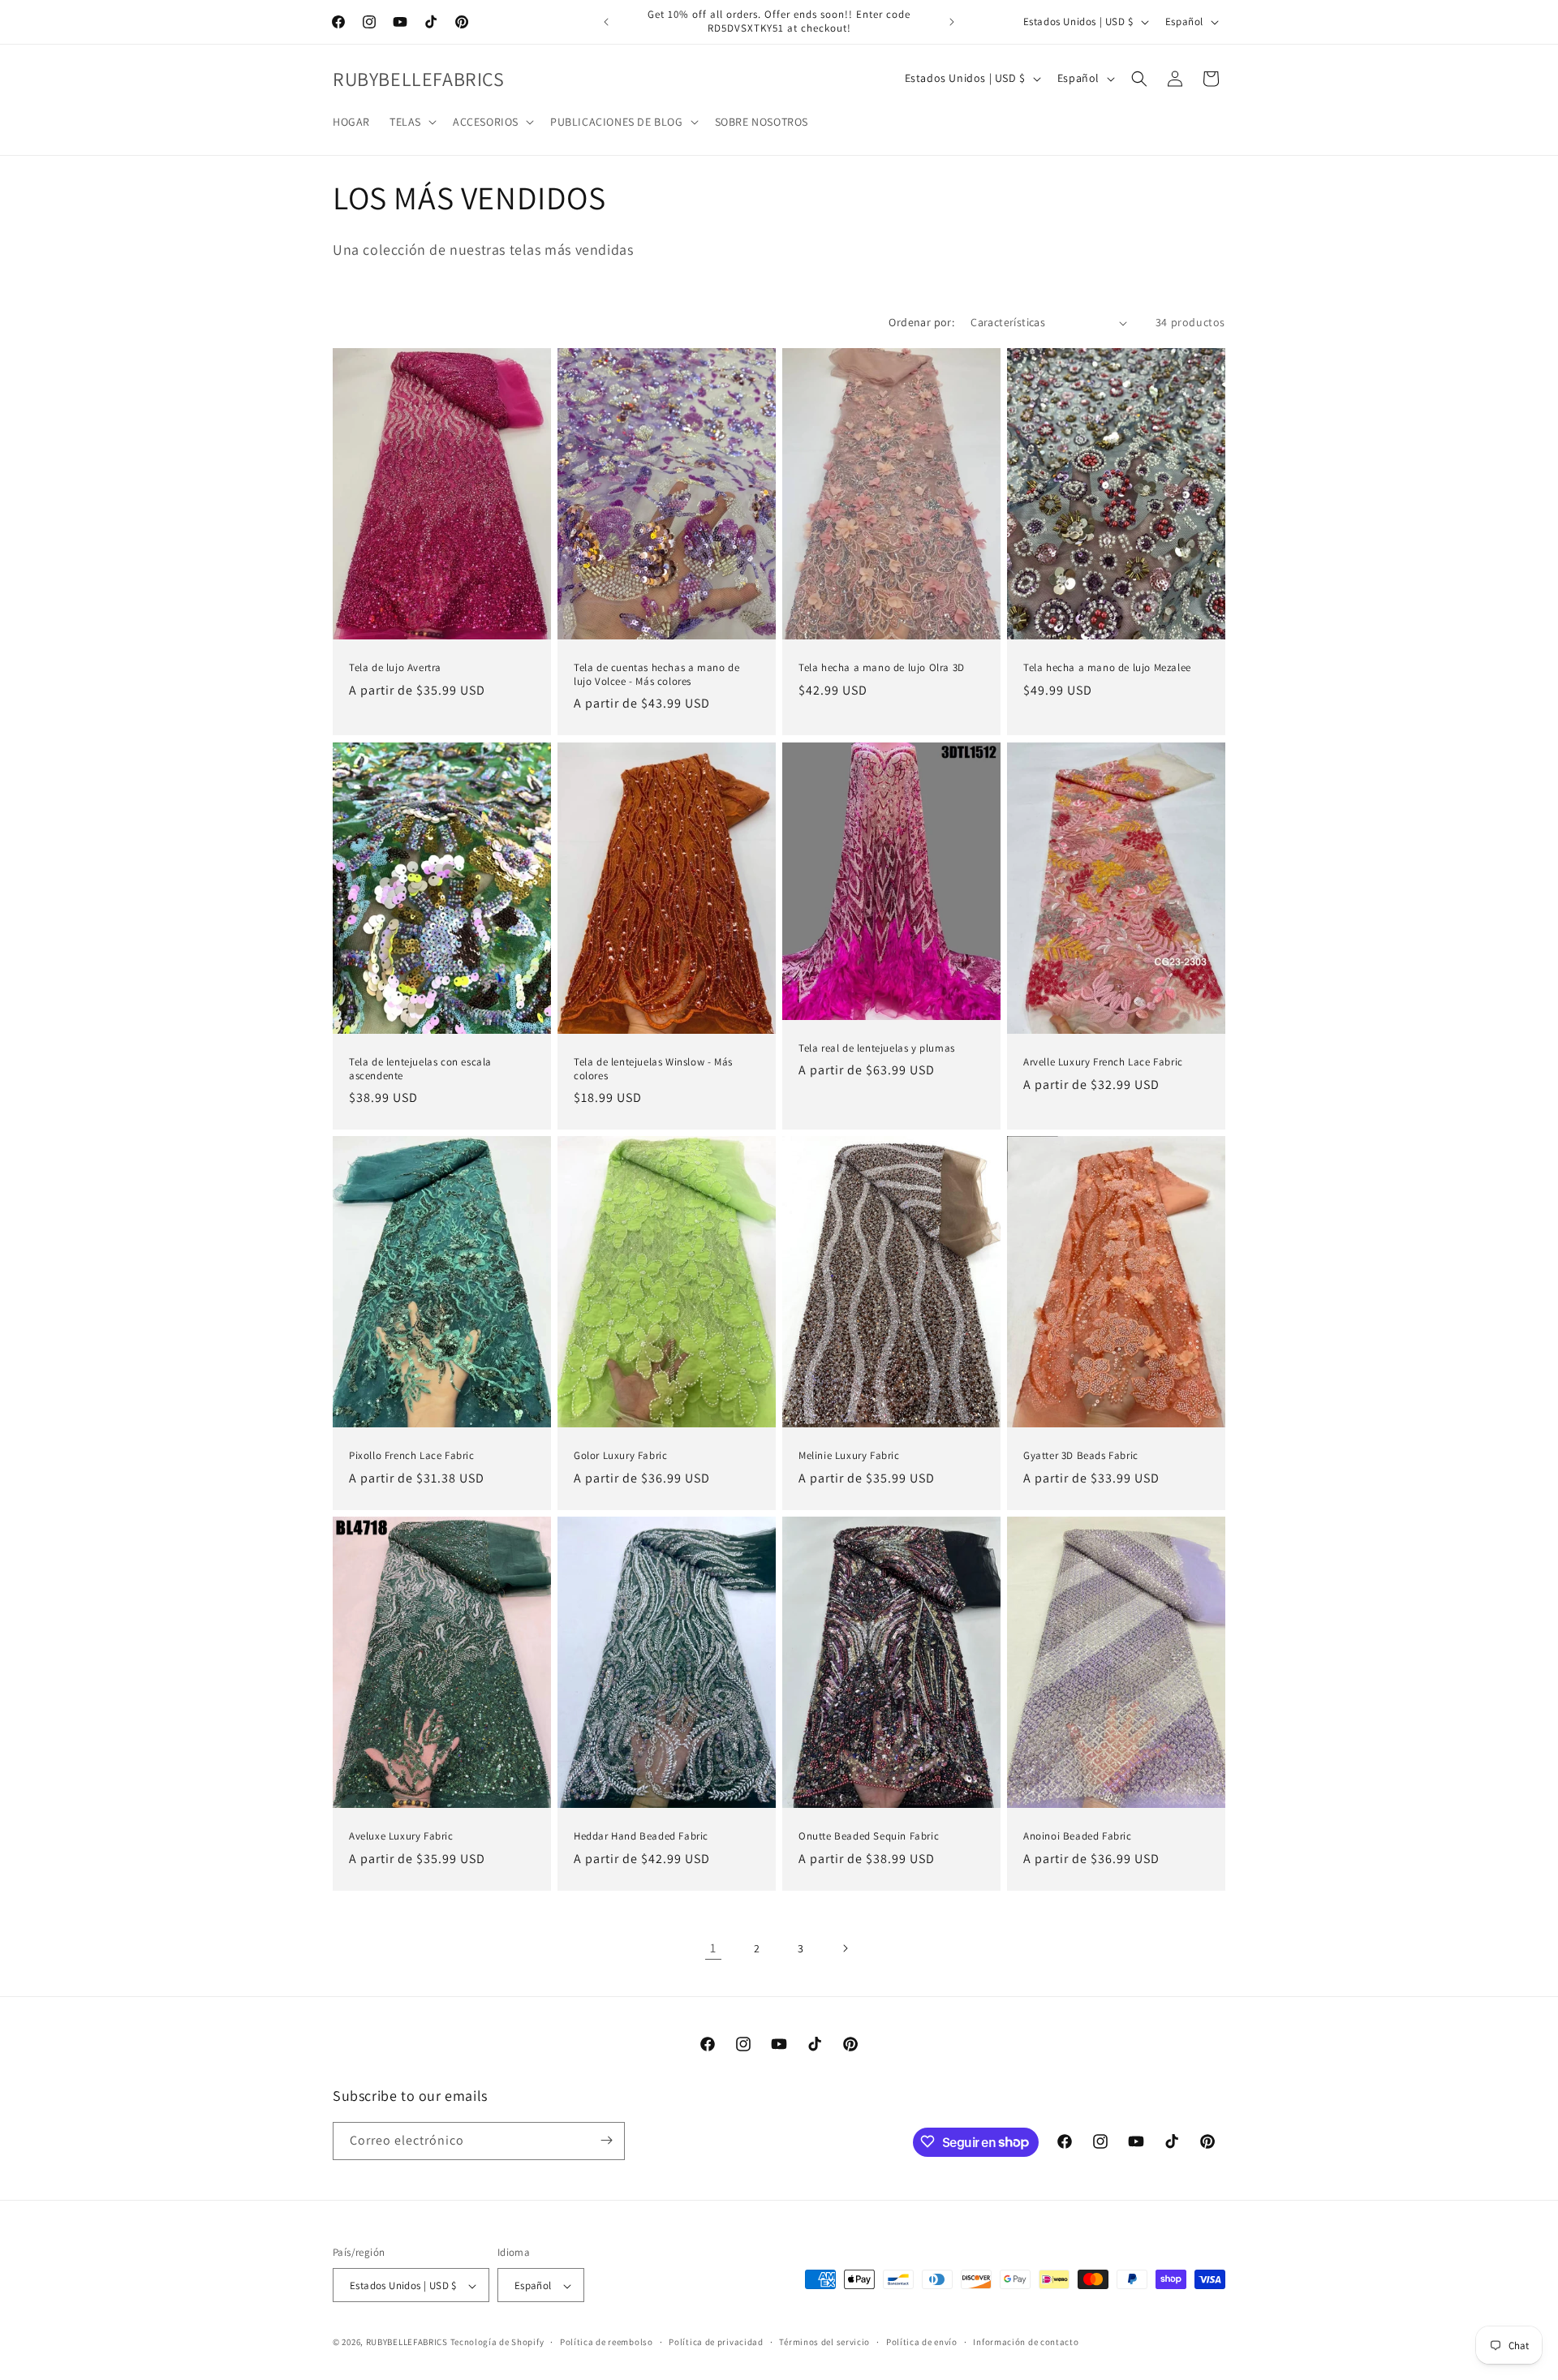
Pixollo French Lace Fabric (412, 1456)
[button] (411, 122)
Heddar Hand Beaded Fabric (641, 1836)
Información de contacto (1026, 2342)
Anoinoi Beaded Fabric (1078, 1836)
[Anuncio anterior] (606, 22)
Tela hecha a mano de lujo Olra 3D (882, 668)
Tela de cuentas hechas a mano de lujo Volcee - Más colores (656, 675)
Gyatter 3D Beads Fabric (1081, 1456)
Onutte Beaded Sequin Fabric (869, 1836)
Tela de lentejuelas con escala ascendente (420, 1069)
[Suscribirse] (606, 2140)
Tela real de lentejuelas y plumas (877, 1048)
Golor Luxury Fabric (620, 1456)
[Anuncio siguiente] (952, 22)
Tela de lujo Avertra (395, 668)
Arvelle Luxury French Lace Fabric (1103, 1062)
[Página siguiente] (845, 1948)
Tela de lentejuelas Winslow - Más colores (653, 1069)
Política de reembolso (607, 2342)
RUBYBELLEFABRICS (407, 2343)
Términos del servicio (824, 2342)
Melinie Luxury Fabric (849, 1456)
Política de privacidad (716, 2342)
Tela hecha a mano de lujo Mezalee (1107, 668)
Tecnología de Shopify (497, 2343)
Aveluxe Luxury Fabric (401, 1836)
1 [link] (713, 1948)
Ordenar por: (921, 322)
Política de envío (922, 2342)
